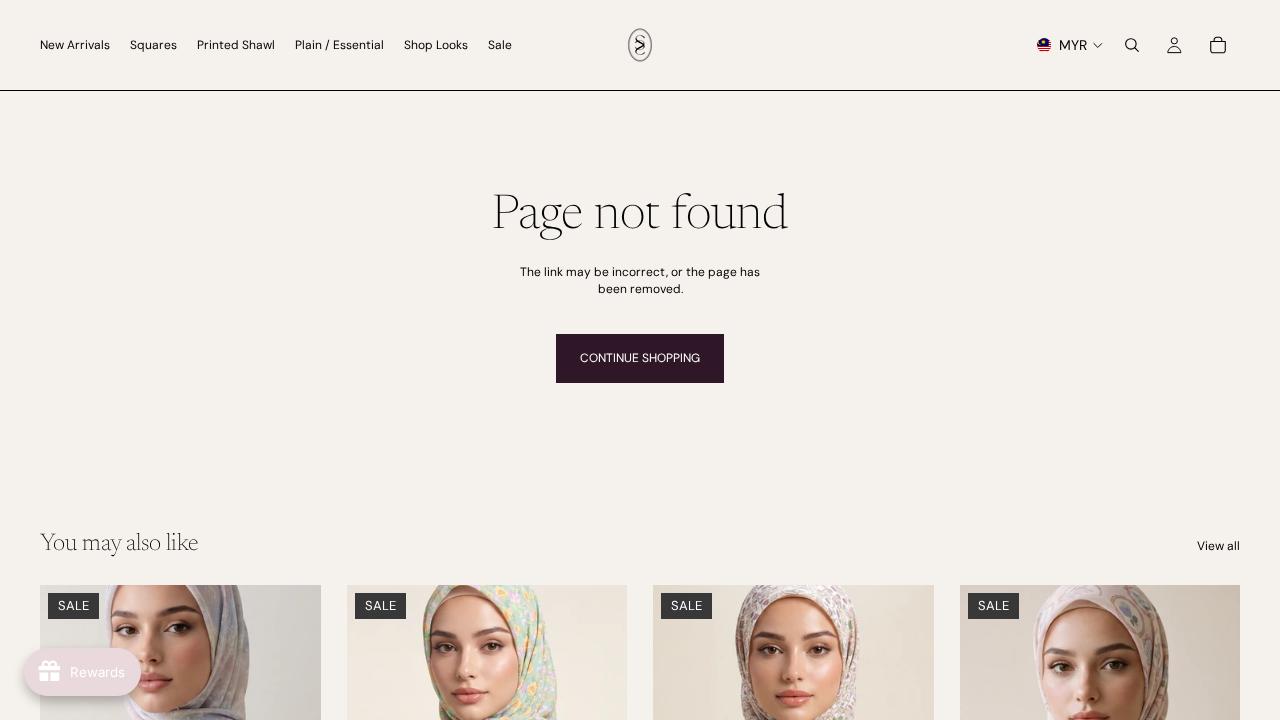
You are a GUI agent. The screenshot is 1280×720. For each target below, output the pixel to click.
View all (1218, 546)
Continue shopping (640, 358)
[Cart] (1218, 45)
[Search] (1132, 45)
